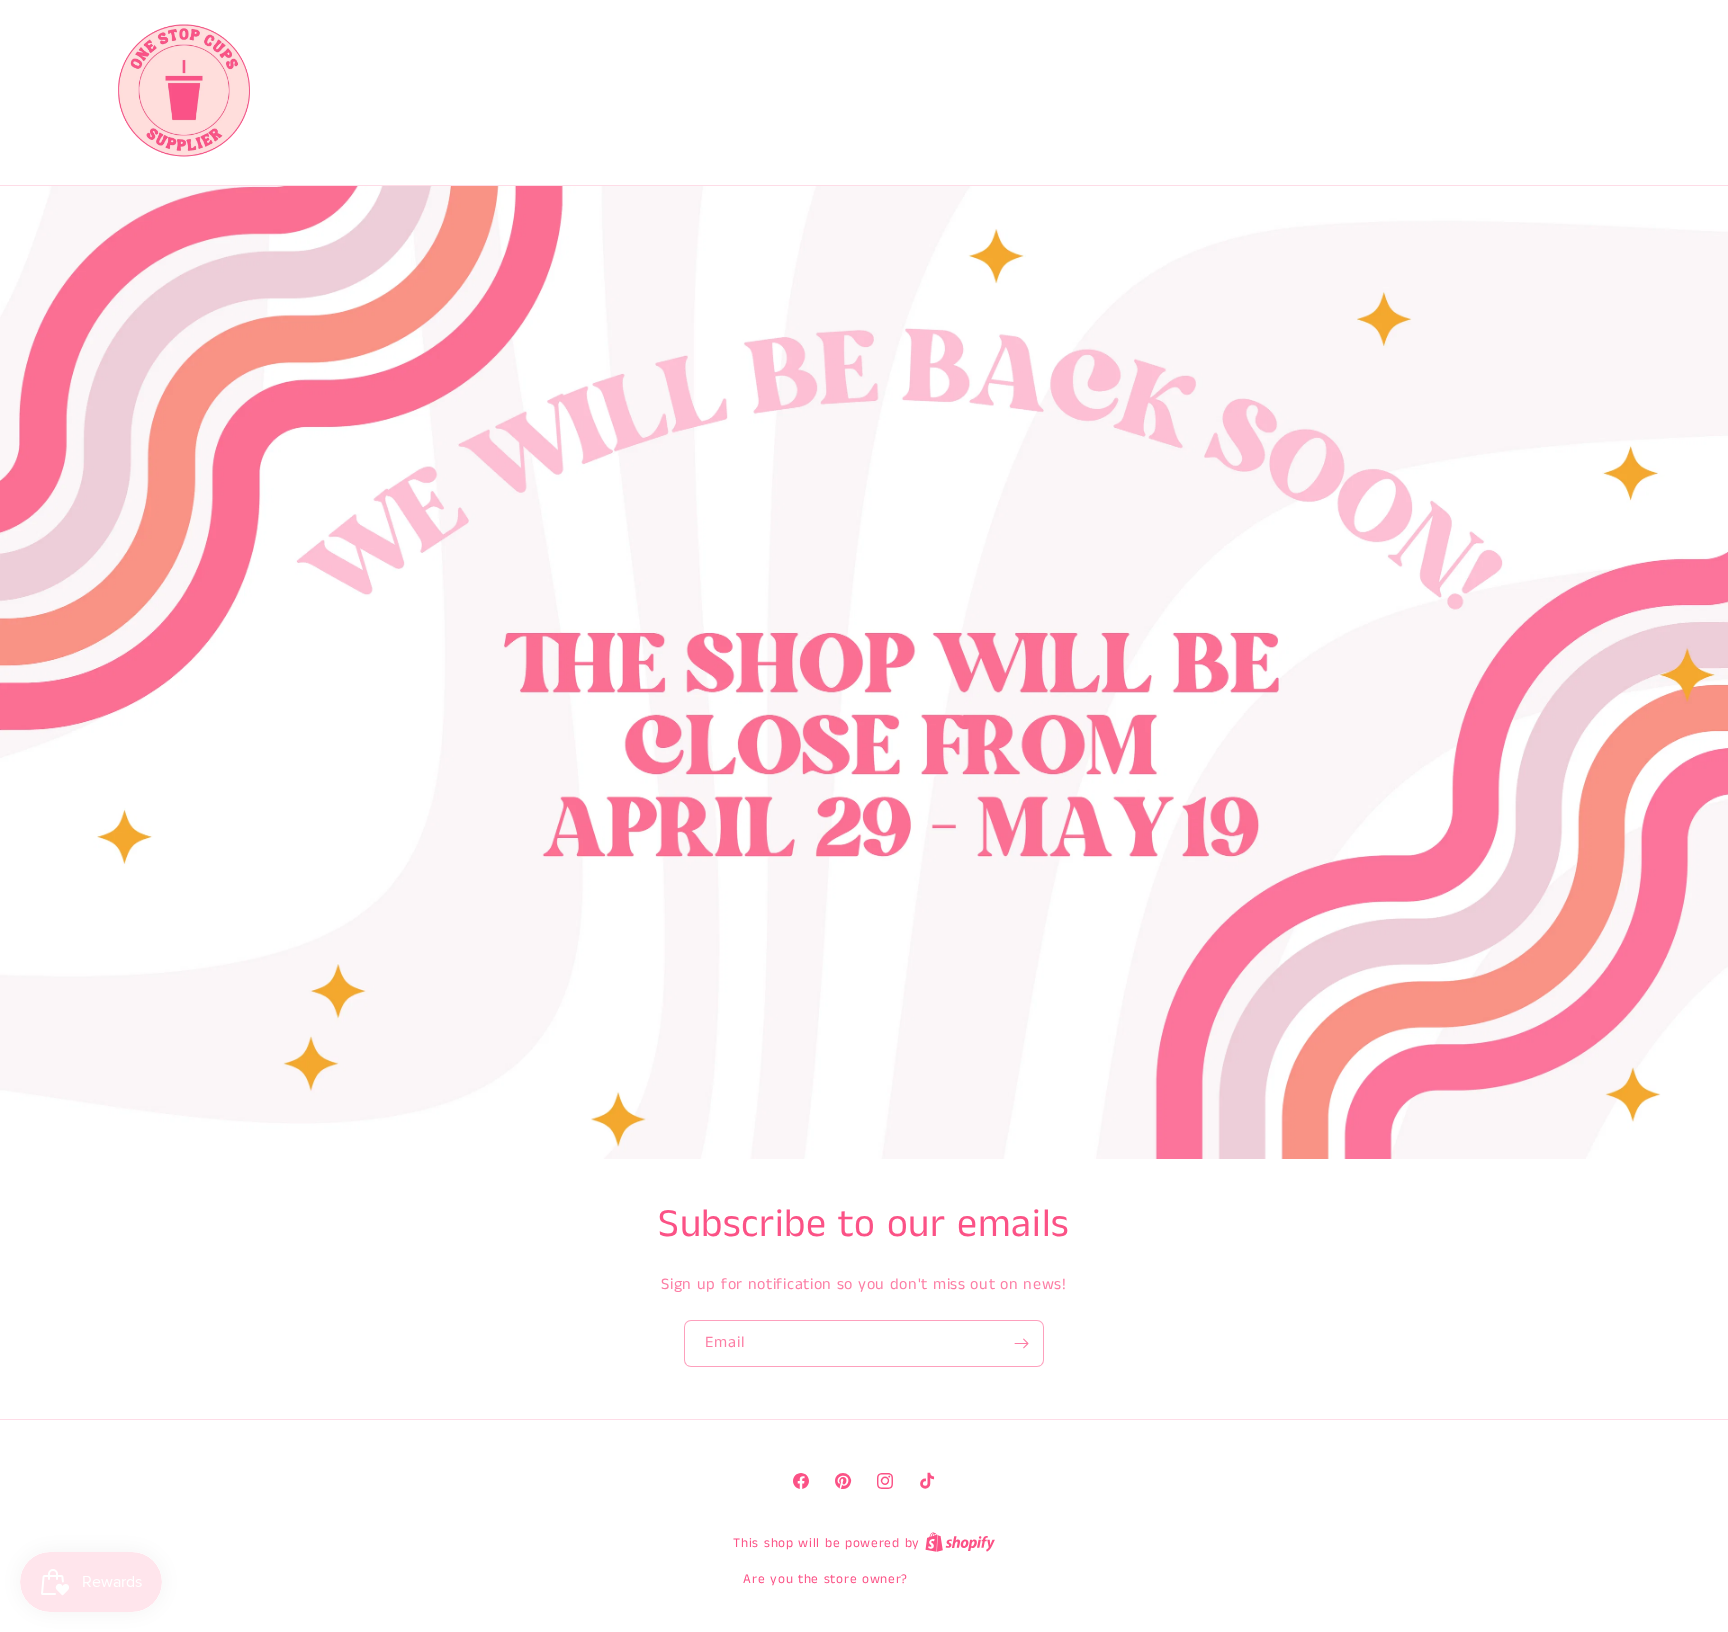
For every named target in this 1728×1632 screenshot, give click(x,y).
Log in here (949, 1579)
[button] (1529, 89)
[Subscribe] (1021, 1343)
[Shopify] (960, 1543)
